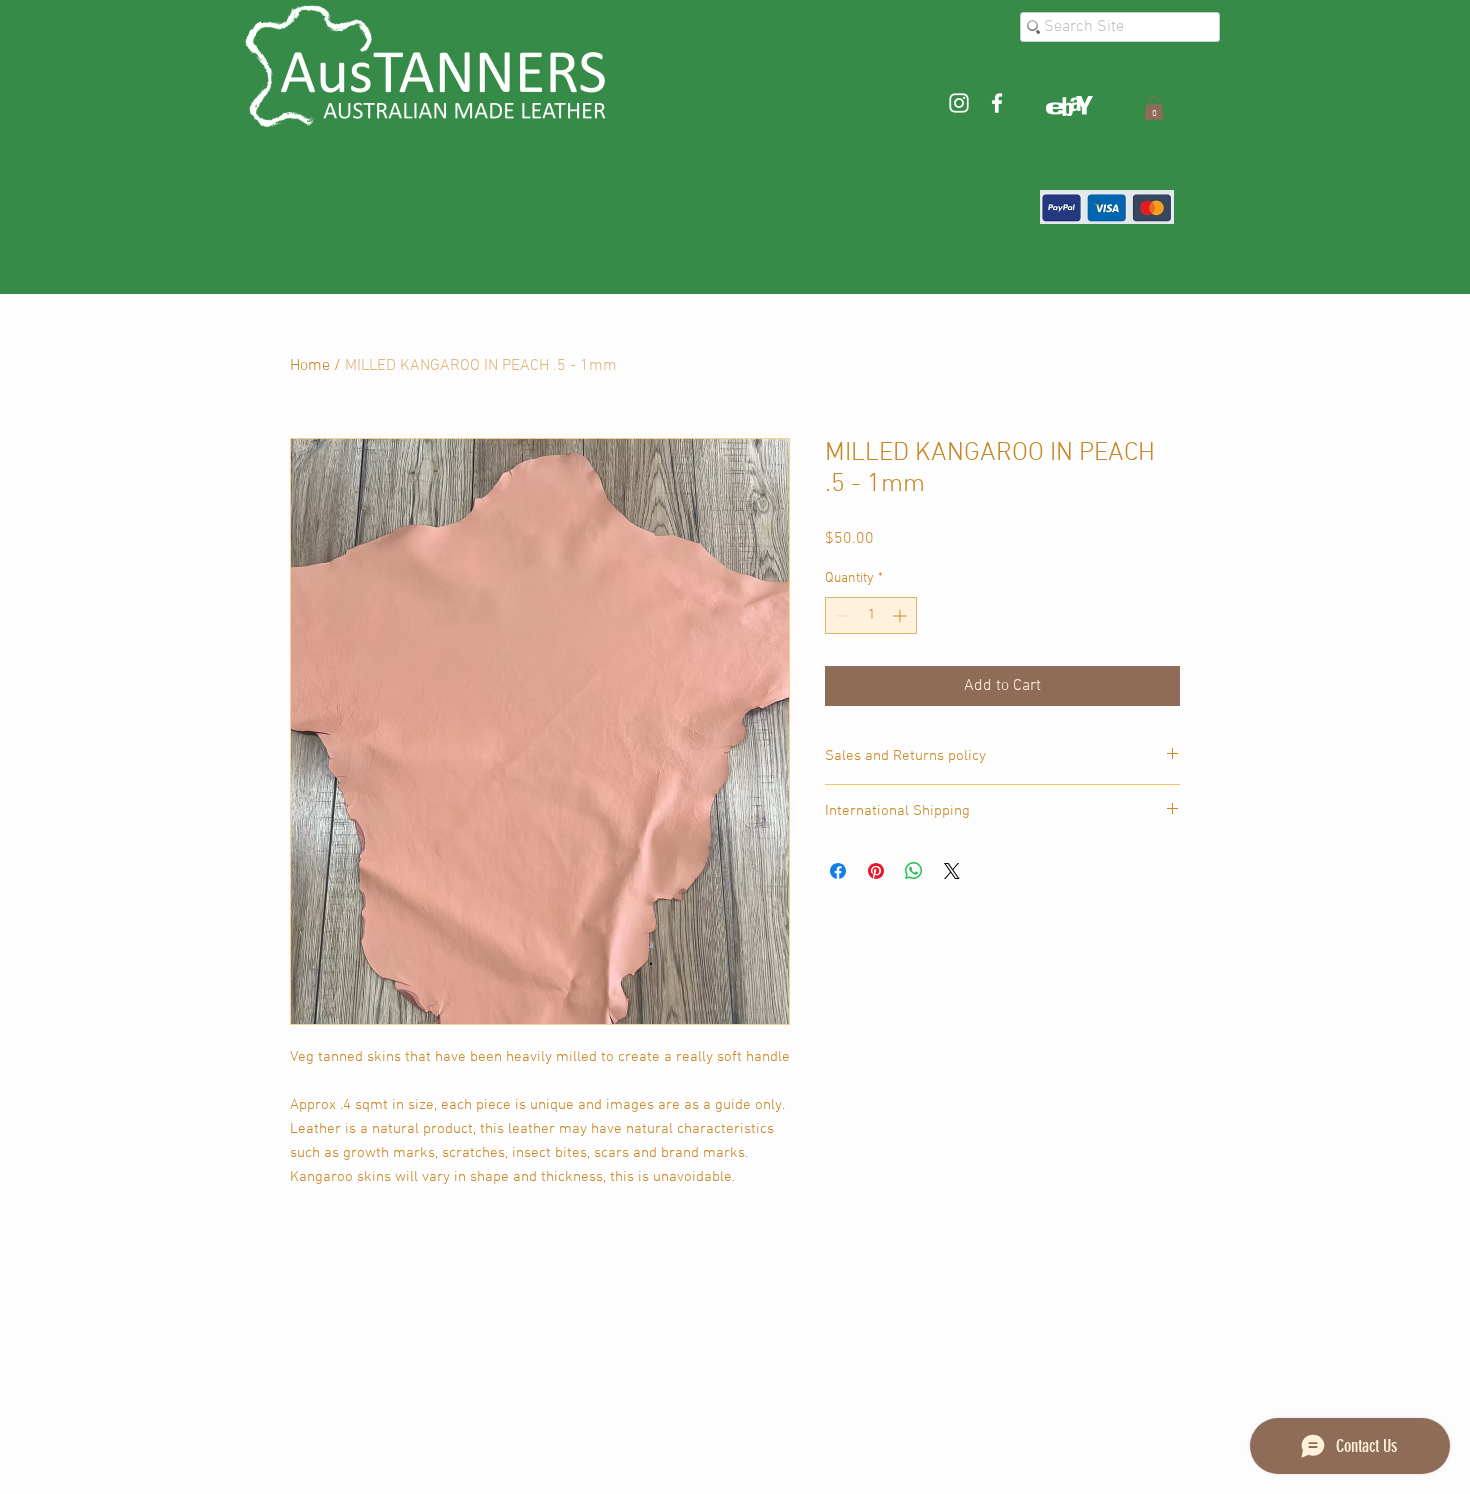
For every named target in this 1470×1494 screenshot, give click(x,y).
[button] (1154, 108)
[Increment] (901, 615)
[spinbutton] (871, 615)
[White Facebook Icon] (997, 103)
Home (310, 366)
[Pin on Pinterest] (876, 871)
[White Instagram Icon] (959, 103)
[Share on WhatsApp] (914, 871)
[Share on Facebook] (838, 871)
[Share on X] (952, 871)
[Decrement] (840, 615)
